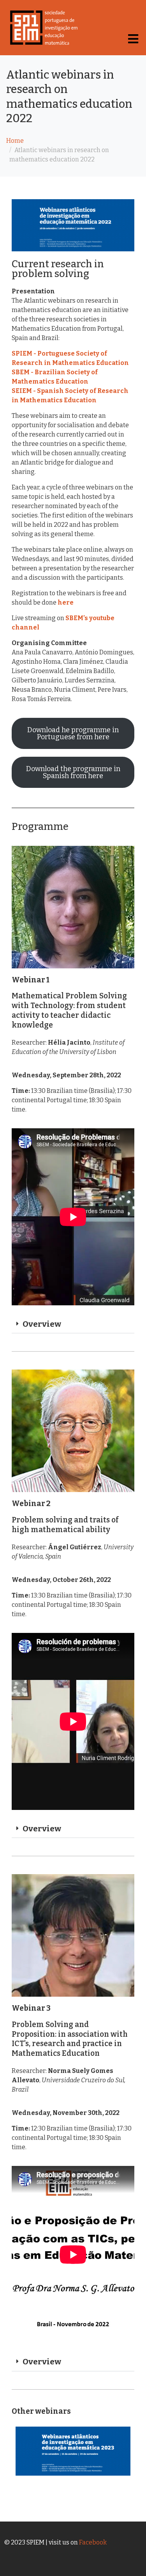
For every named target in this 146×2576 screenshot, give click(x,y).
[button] (73, 1325)
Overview (42, 1324)
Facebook (93, 2542)
